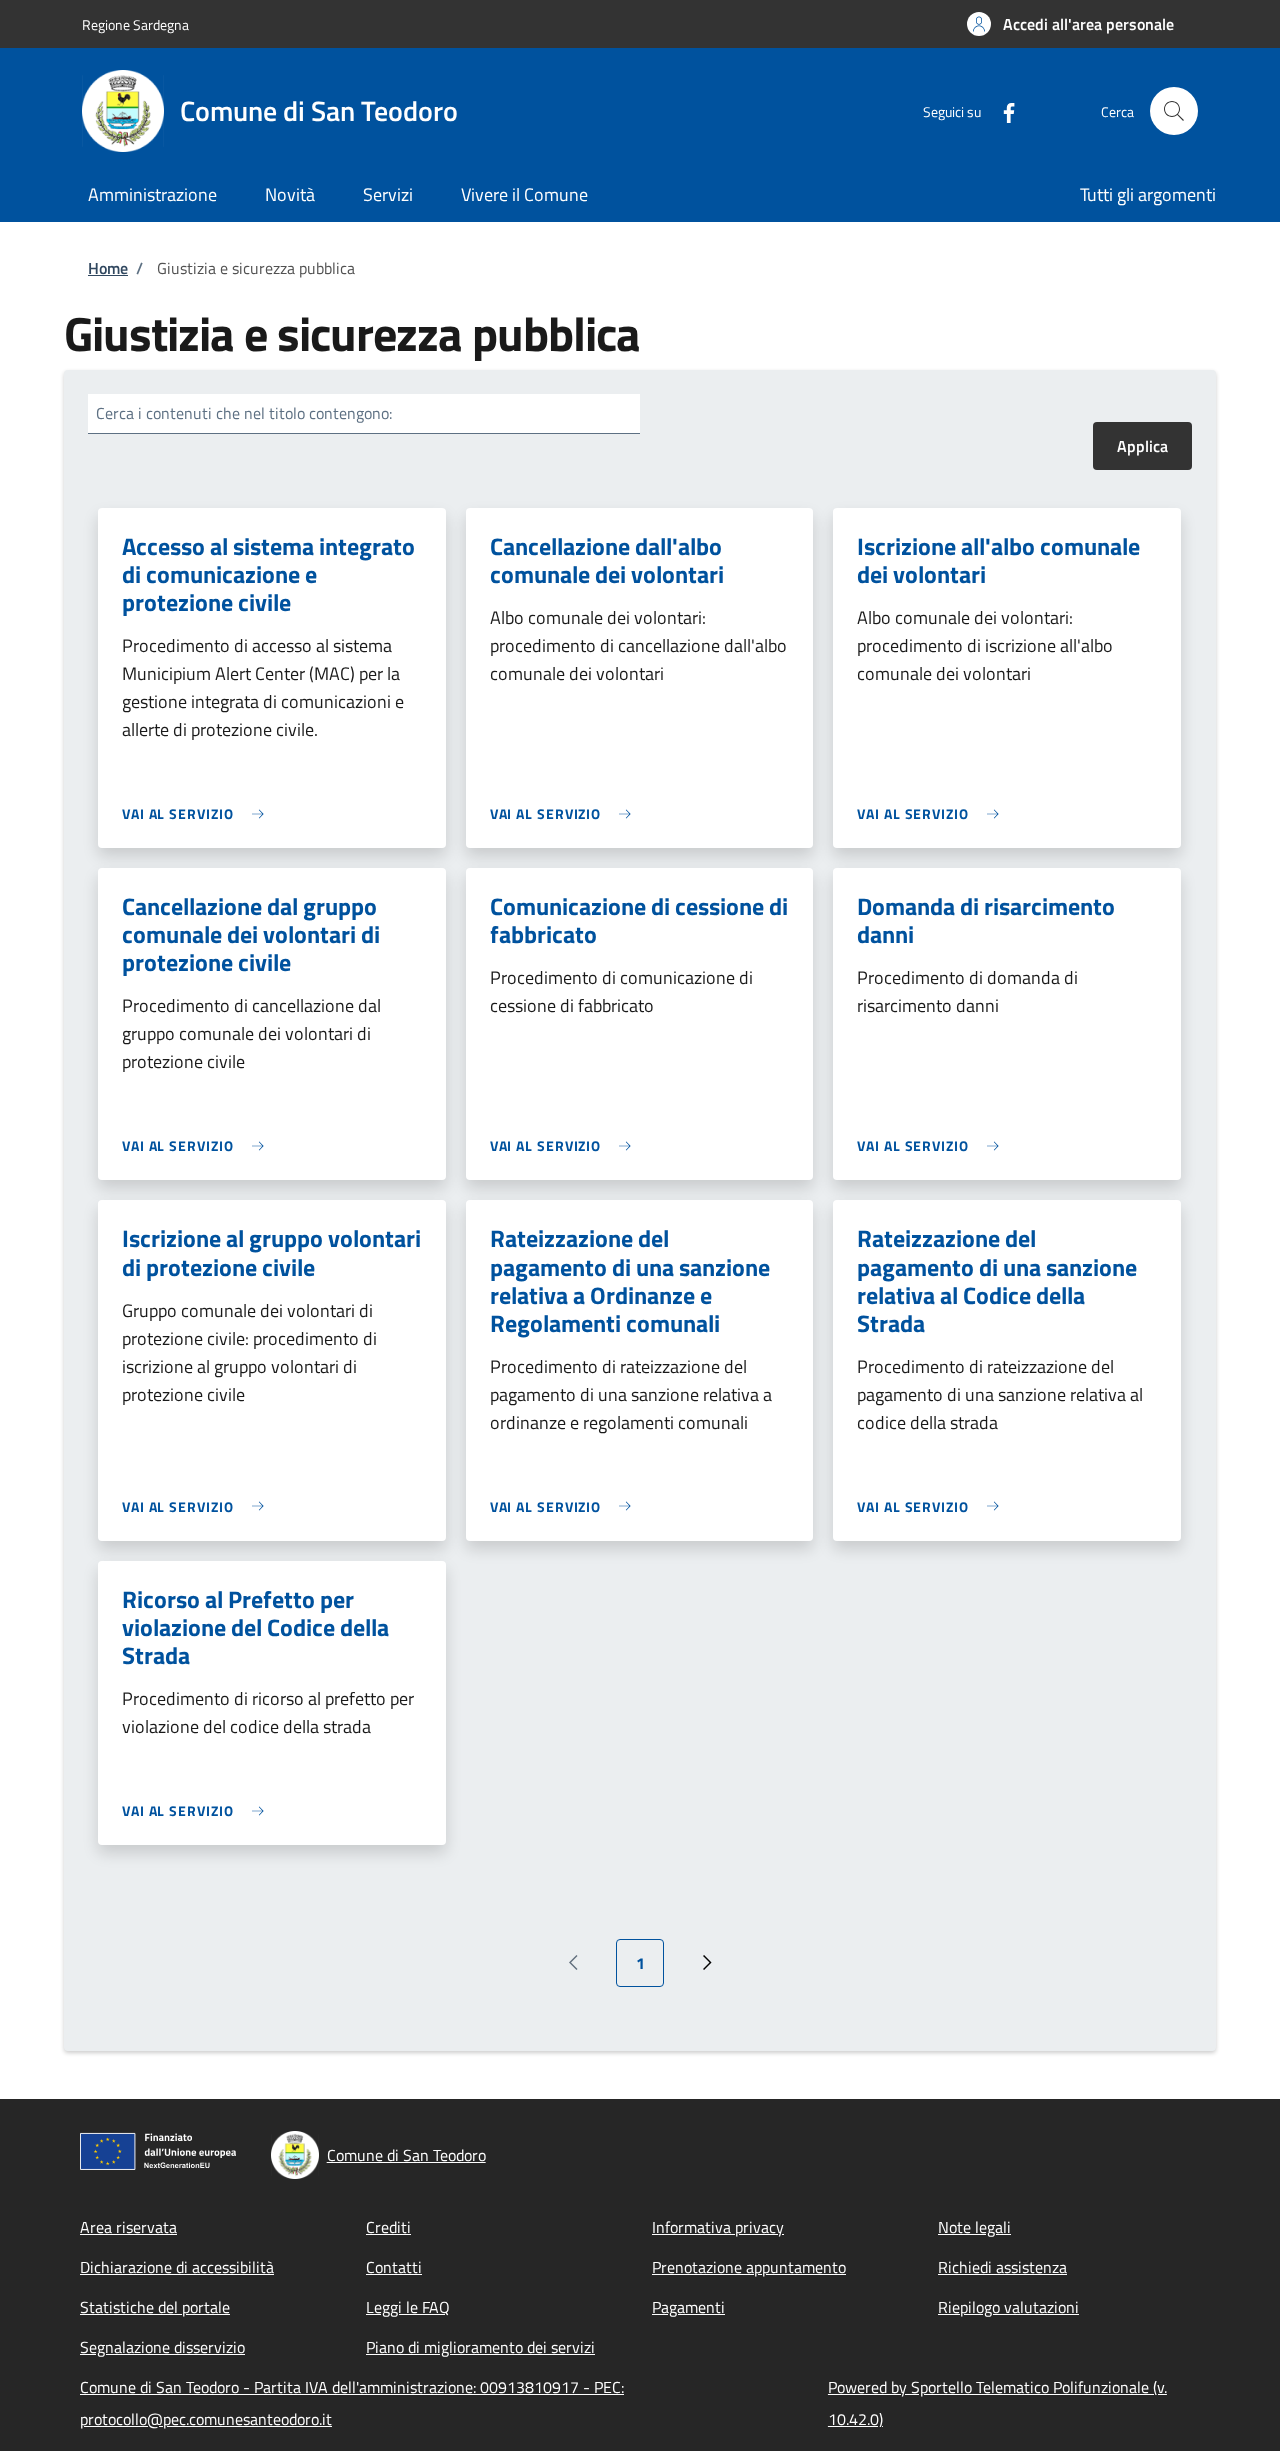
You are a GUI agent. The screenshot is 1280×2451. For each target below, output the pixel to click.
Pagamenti (688, 2307)
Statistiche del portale (155, 2307)
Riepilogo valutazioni (1008, 2307)
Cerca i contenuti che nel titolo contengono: (244, 413)
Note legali (974, 2227)
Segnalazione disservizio (162, 2347)
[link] (198, 813)
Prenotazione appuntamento (749, 2267)
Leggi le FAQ (408, 2307)
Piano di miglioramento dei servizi (480, 2347)
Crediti (388, 2227)
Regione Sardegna (135, 24)
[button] (1070, 24)
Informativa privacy (718, 2227)
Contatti (394, 2267)
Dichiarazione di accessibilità (177, 2267)
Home (108, 268)
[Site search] (1174, 111)
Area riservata (128, 2227)
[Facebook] (1001, 110)
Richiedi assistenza (1002, 2267)
